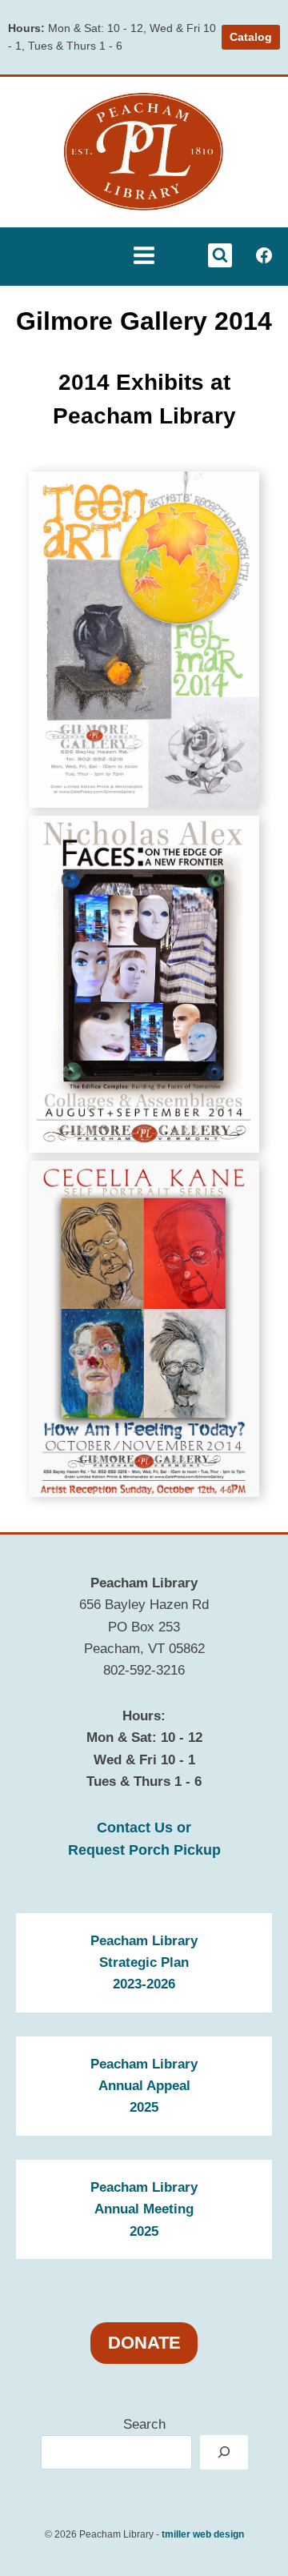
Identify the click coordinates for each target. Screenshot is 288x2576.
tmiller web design (203, 2534)
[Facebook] (264, 255)
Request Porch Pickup (144, 1850)
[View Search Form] (220, 255)
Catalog (251, 37)
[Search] (224, 2452)
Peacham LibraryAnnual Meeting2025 (144, 2209)
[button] (144, 640)
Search (144, 2424)
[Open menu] (144, 255)
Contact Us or (144, 1828)
